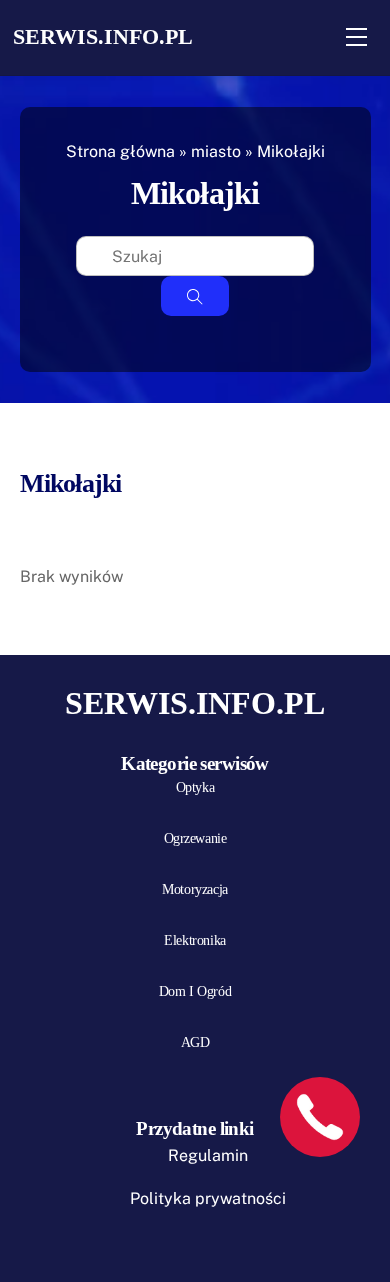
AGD (195, 1042)
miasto (216, 151)
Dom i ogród (195, 991)
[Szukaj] (194, 296)
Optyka (195, 787)
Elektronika (194, 940)
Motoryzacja (194, 889)
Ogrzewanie (195, 838)
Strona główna (120, 151)
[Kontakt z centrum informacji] (320, 1117)
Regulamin (208, 1155)
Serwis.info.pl (103, 36)
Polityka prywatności (208, 1198)
